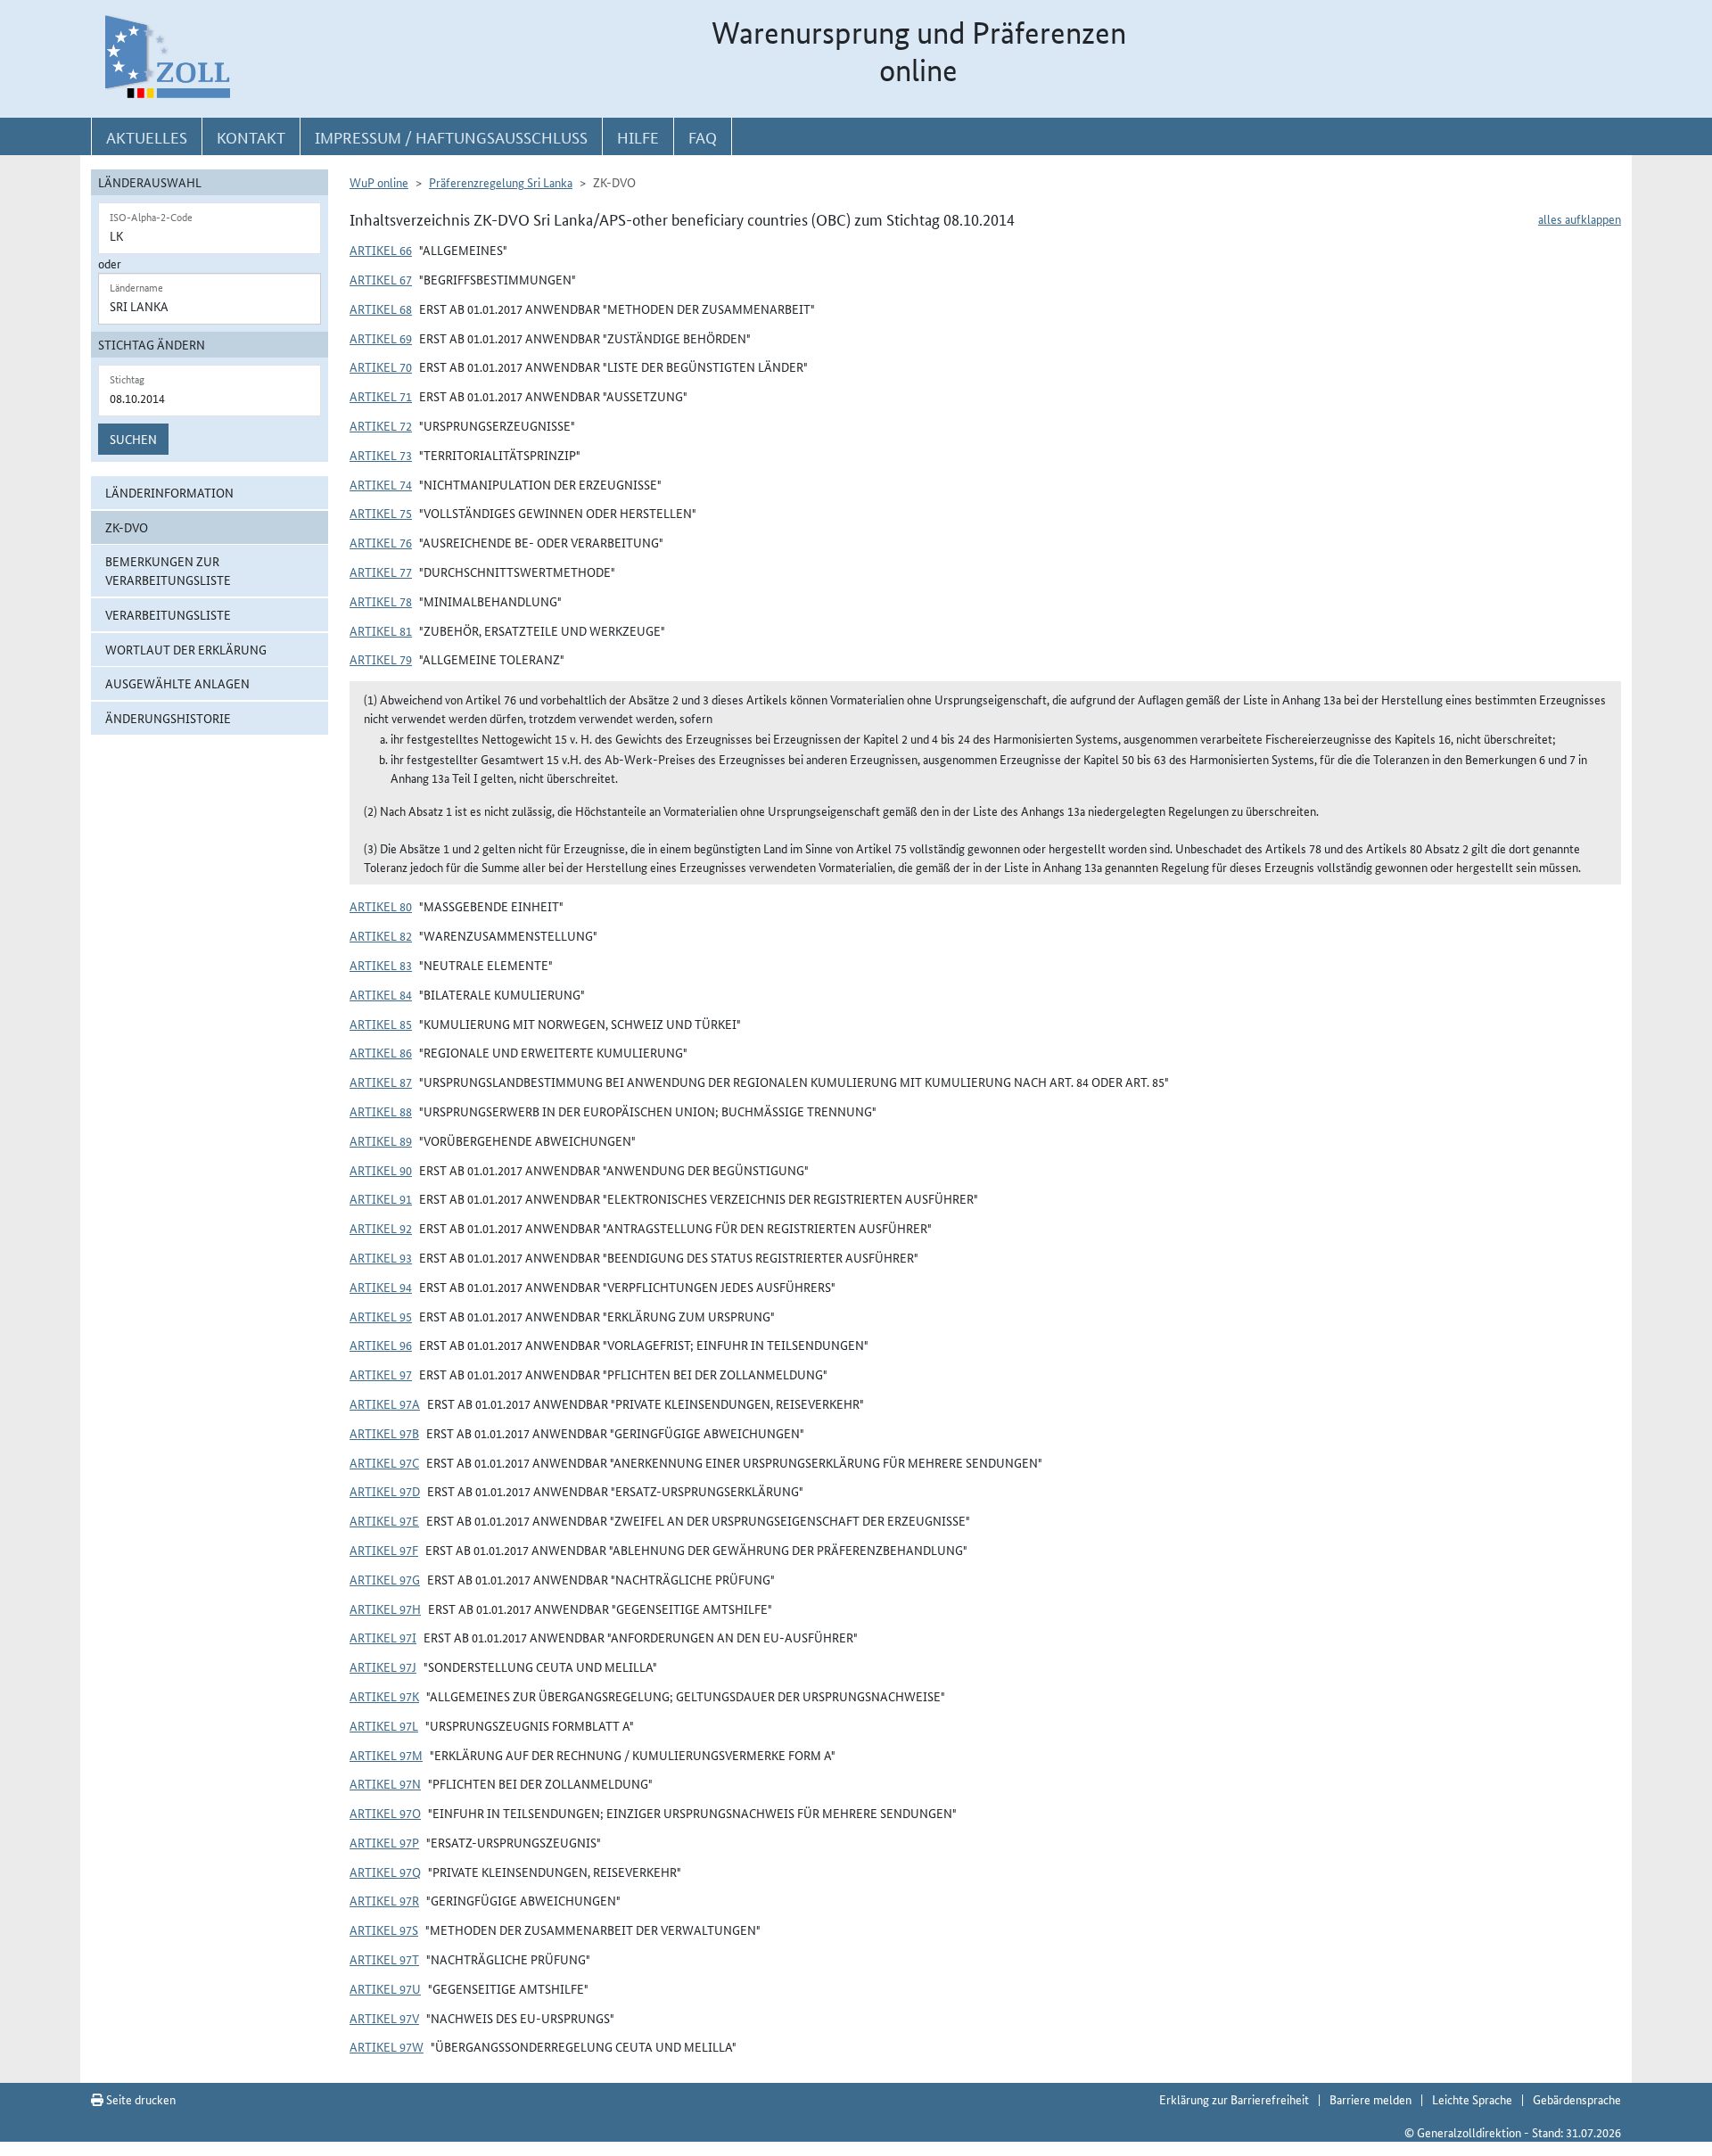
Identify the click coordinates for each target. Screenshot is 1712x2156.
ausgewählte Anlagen (177, 683)
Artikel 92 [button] (381, 1228)
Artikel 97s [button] (384, 1930)
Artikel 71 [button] (381, 396)
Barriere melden (1370, 2099)
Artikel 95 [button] (381, 1316)
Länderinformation (169, 492)
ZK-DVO (127, 527)
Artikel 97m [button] (386, 1755)
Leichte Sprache (1472, 2099)
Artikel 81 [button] (381, 630)
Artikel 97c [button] (384, 1462)
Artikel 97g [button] (385, 1579)
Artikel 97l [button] (384, 1725)
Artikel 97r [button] (384, 1900)
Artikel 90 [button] (381, 1170)
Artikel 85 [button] (381, 1024)
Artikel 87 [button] (381, 1082)
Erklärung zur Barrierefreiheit (1234, 2099)
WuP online (379, 182)
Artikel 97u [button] (385, 1988)
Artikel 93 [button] (381, 1257)
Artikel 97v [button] (384, 2018)
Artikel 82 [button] (381, 935)
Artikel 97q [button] (385, 1872)
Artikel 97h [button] (385, 1609)
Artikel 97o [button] (385, 1813)
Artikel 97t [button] (384, 1959)
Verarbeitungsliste (168, 614)
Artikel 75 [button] (381, 513)
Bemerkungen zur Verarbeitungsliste (168, 570)
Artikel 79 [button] (381, 659)
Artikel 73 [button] (381, 455)
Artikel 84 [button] (381, 994)
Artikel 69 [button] (381, 338)
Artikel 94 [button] (381, 1287)
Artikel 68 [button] (381, 309)
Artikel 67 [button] (381, 279)
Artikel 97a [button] (385, 1403)
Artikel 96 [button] (381, 1345)
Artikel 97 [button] (381, 1374)
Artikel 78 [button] (381, 601)
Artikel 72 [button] (381, 425)
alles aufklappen (1580, 218)
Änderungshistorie (168, 718)
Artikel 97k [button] (384, 1696)
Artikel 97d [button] (385, 1491)
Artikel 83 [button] (381, 965)
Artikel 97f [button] (384, 1550)
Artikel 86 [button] (381, 1052)
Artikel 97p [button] (384, 1842)
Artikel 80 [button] (381, 906)
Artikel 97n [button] (385, 1783)
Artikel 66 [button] (381, 250)
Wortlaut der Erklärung (186, 649)
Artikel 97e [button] (384, 1520)
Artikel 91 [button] (381, 1198)
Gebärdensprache (1577, 2099)
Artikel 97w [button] (387, 2046)
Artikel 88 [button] (381, 1111)
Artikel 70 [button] (381, 366)
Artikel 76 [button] (381, 542)
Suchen (133, 439)
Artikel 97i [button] (383, 1637)
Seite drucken (140, 2099)
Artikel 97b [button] (384, 1433)
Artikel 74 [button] (381, 484)
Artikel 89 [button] (381, 1140)
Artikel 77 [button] (381, 572)
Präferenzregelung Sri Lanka (501, 182)
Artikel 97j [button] (383, 1666)
